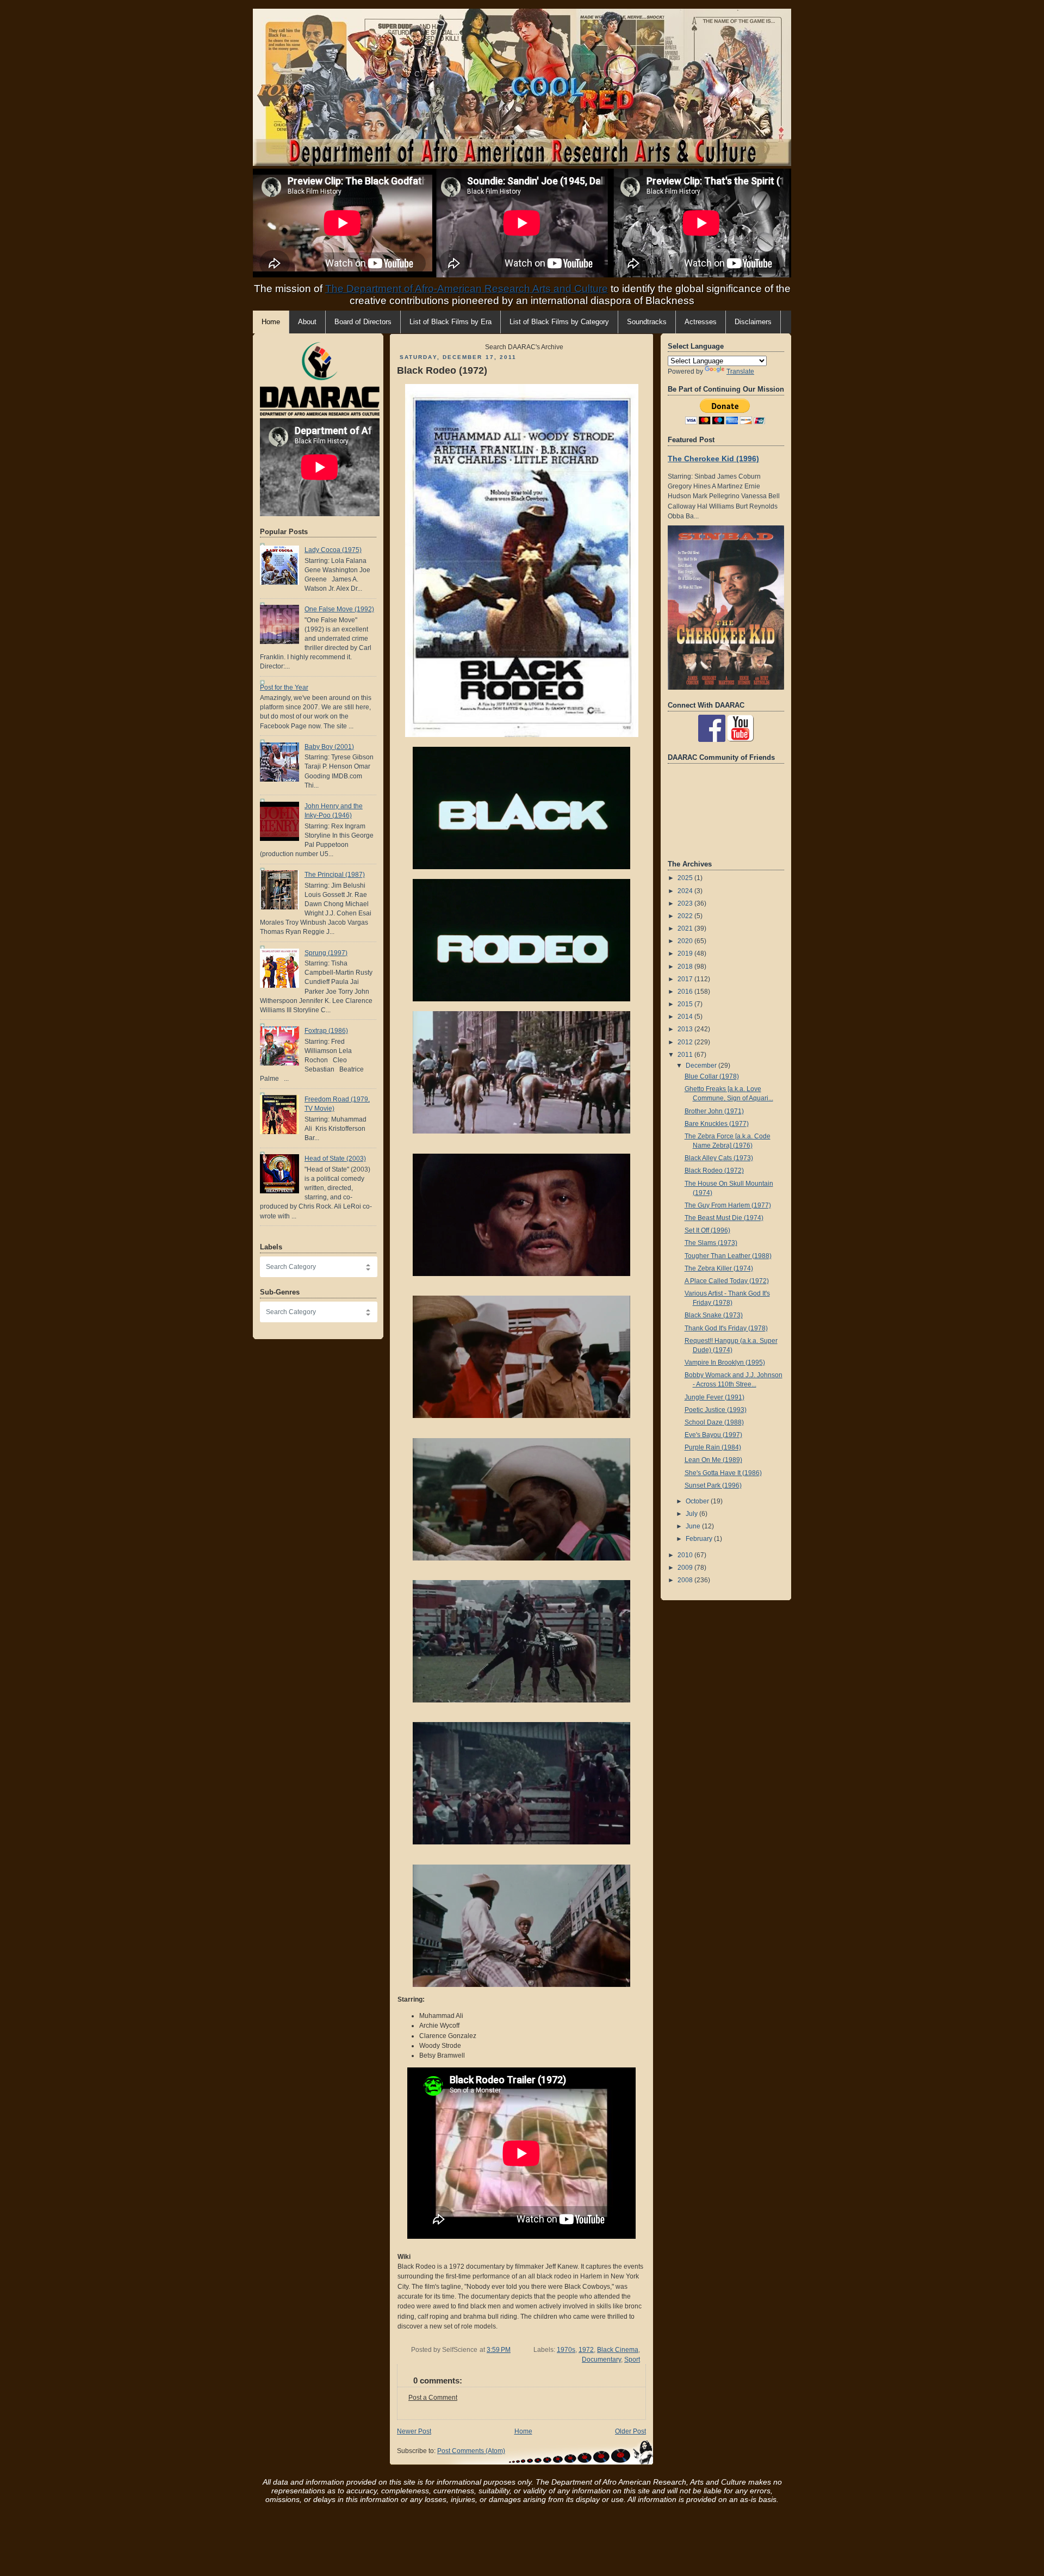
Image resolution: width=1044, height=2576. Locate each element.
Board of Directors (363, 322)
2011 (686, 1055)
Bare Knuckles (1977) (717, 1124)
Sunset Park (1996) (713, 1485)
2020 (686, 941)
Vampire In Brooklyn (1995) (725, 1363)
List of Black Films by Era (450, 322)
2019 (686, 953)
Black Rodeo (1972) (442, 370)
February (700, 1539)
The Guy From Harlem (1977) (728, 1205)
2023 (686, 903)
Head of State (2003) (335, 1159)
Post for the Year (284, 688)
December (702, 1066)
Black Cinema (618, 2350)
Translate (740, 371)
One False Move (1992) (339, 609)
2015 (686, 1004)
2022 (686, 916)
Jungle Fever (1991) (714, 1397)
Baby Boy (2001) (329, 747)
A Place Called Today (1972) (727, 1281)
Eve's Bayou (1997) (713, 1435)
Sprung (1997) (326, 953)
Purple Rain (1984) (713, 1447)
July (692, 1514)
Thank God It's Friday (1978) (726, 1328)
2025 (686, 878)
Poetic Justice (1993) (716, 1410)
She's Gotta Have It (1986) (723, 1473)
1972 (586, 2350)
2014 (686, 1017)
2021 (686, 928)
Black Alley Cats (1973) (719, 1158)
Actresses (701, 322)
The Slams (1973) (711, 1243)
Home (523, 2431)
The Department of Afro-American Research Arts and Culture (467, 289)
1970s (566, 2350)
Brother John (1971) (714, 1111)
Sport (632, 2360)
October (698, 1501)
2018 (686, 967)
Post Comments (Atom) (471, 2451)
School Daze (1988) (714, 1422)
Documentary (601, 2360)
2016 (686, 992)
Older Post (630, 2431)
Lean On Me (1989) (713, 1460)
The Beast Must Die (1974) (724, 1218)
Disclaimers (753, 322)
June (694, 1526)
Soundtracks (647, 322)
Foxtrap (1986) (326, 1031)
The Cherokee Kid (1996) (713, 459)
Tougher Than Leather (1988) (728, 1256)
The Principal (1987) (335, 875)
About (307, 322)
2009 (686, 1568)
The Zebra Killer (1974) (719, 1268)
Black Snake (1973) (714, 1315)
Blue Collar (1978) (712, 1076)
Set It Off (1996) (707, 1230)
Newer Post (414, 2431)
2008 (686, 1580)
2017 (686, 979)
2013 (686, 1029)
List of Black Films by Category (559, 322)
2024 (686, 891)
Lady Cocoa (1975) (333, 550)
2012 (686, 1042)
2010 (686, 1555)
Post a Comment (433, 2398)
